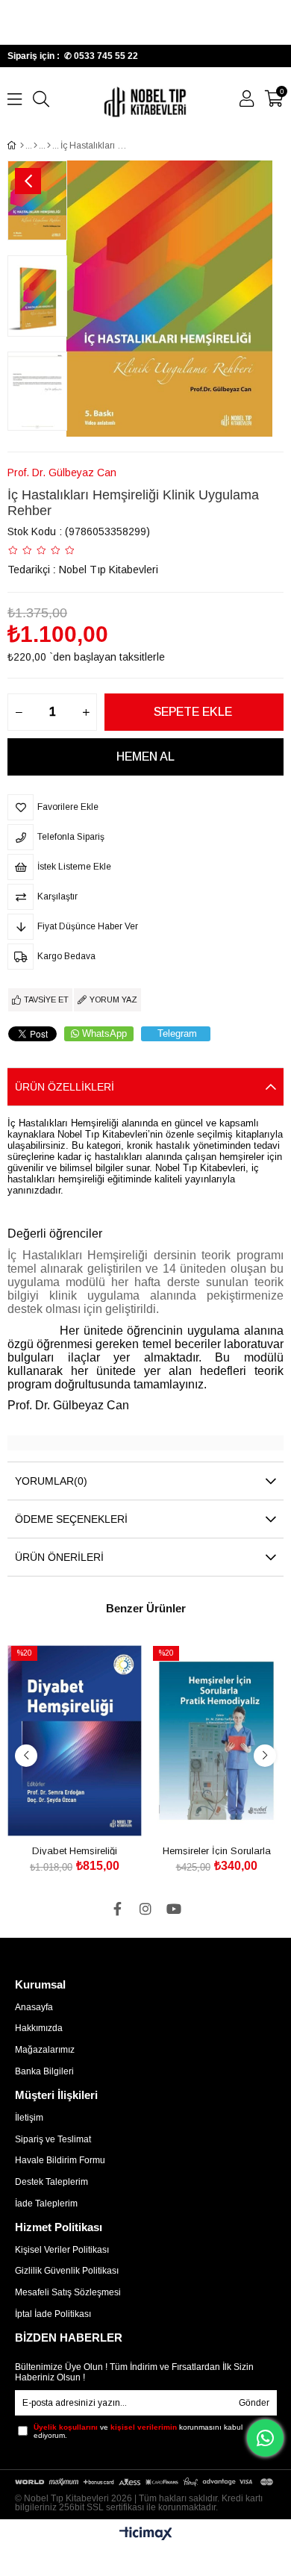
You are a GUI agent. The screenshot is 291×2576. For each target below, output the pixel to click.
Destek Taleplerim (51, 2182)
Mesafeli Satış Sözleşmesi (68, 2292)
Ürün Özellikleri (65, 1087)
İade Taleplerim (46, 2204)
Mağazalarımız (45, 2050)
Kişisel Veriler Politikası (62, 2250)
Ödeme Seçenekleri (71, 1519)
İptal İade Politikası (53, 2314)
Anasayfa (34, 2007)
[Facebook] (117, 1909)
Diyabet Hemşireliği (75, 1850)
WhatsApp (104, 1033)
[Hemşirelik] (35, 146)
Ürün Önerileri (59, 1557)
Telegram (177, 1033)
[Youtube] (174, 1909)
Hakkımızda (39, 2028)
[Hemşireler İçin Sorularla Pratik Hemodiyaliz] (216, 1741)
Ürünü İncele (91, 1814)
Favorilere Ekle (58, 1814)
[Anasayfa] (22, 146)
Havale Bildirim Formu (60, 2160)
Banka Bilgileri (44, 2071)
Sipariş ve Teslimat (53, 2139)
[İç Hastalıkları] (49, 146)
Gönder (254, 2403)
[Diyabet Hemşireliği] (75, 1741)
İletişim (29, 2118)
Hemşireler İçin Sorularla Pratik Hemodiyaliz (217, 1850)
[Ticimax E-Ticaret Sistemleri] (146, 2535)
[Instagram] (145, 1909)
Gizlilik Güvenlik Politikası (67, 2271)
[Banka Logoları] (146, 2482)
